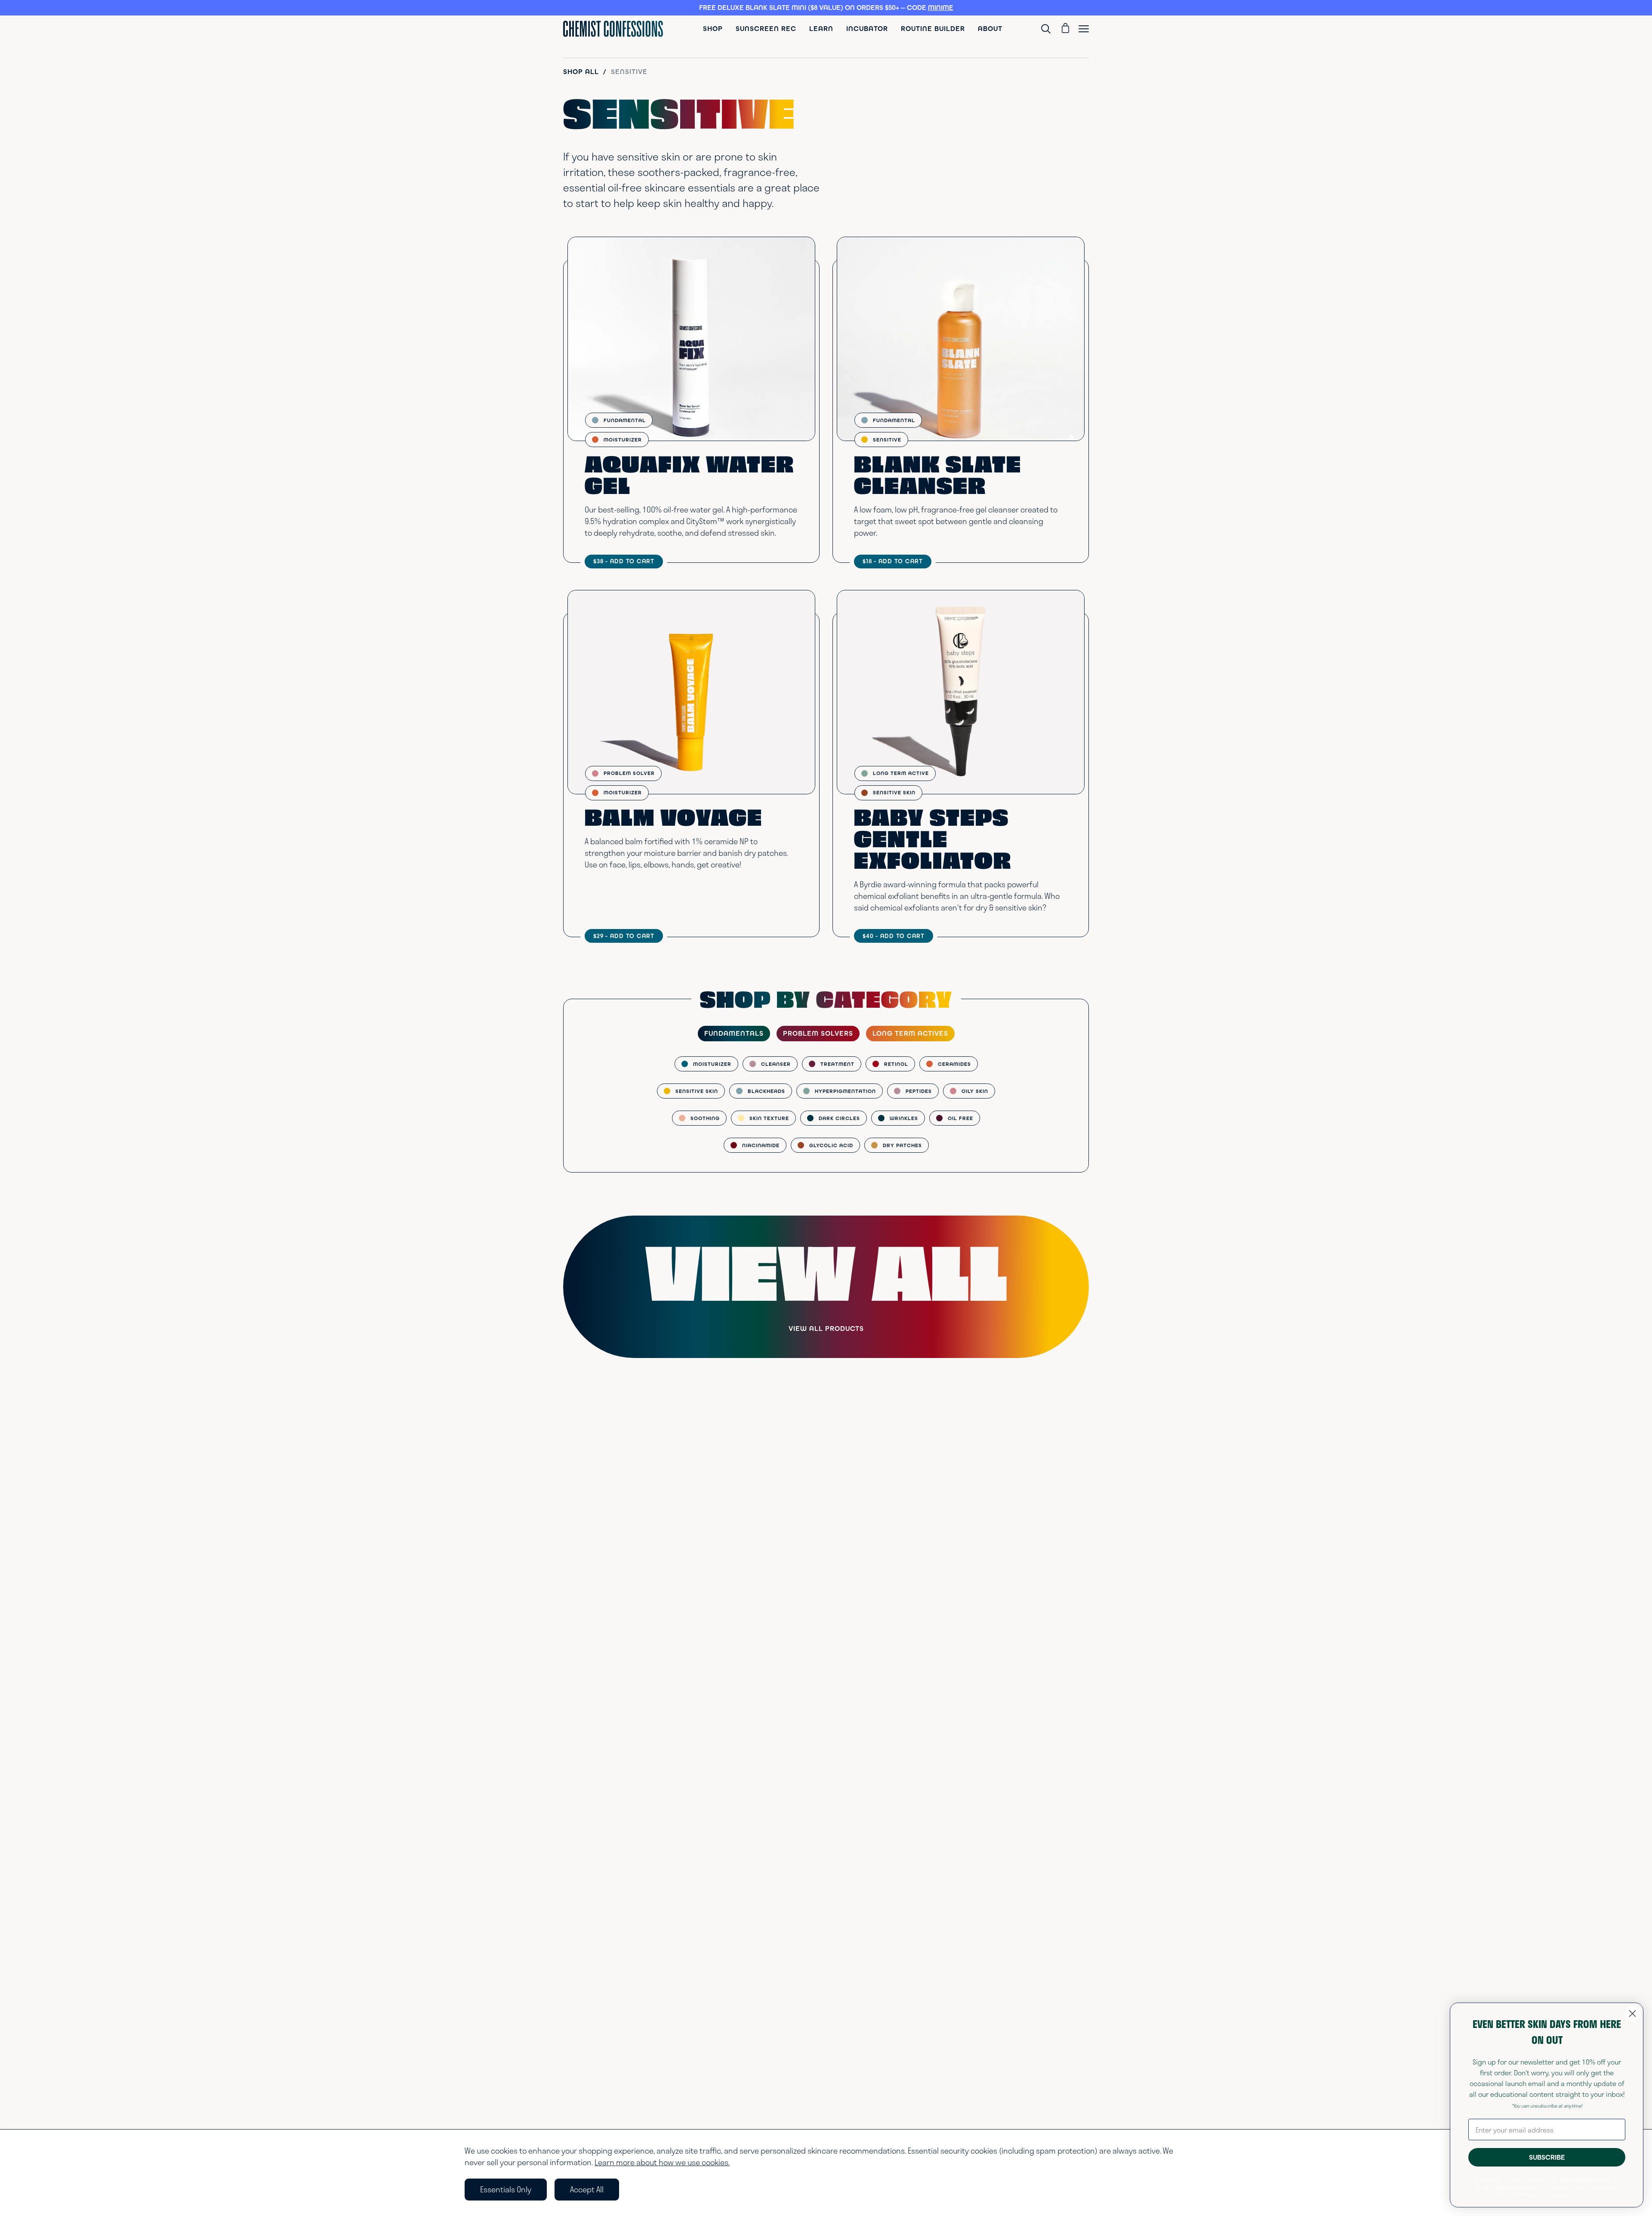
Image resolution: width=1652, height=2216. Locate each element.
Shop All (581, 72)
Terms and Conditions (1585, 2179)
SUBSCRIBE (1547, 2157)
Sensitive (629, 72)
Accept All (587, 2189)
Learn (821, 29)
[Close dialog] (1632, 2014)
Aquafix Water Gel (689, 478)
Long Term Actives (910, 1033)
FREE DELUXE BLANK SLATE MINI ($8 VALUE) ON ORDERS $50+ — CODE (826, 8)
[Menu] (1084, 29)
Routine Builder (933, 29)
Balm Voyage (673, 820)
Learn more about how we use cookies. (662, 2162)
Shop (713, 29)
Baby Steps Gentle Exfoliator (933, 842)
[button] (826, 8)
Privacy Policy (1492, 2187)
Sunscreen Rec (766, 29)
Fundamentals (734, 1033)
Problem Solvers (818, 1033)
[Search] (1048, 29)
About (990, 29)
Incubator (867, 29)
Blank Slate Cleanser (938, 478)
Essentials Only (506, 2189)
